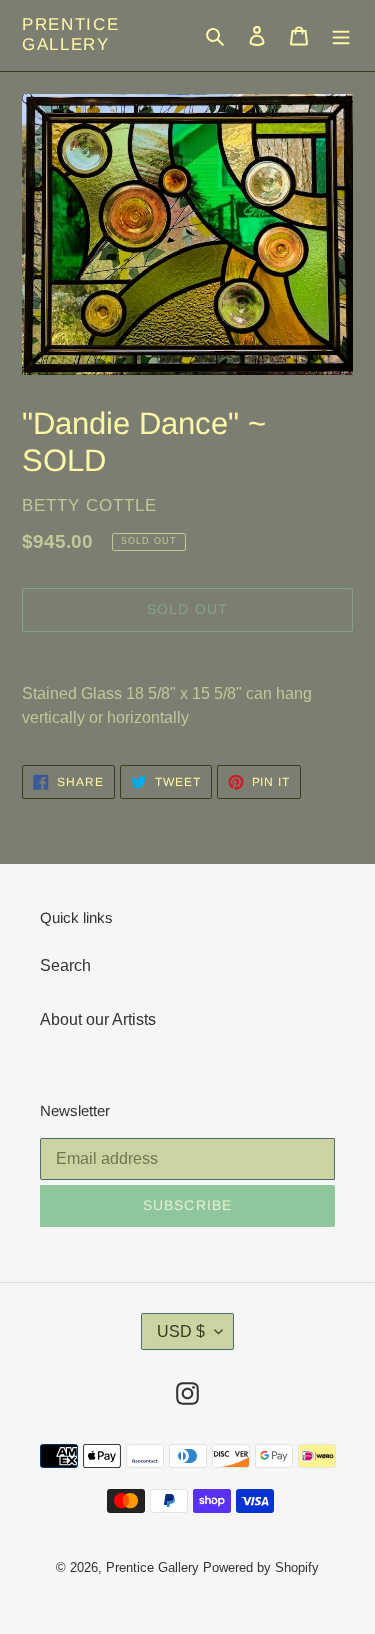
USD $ (181, 1331)
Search (65, 965)
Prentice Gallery (71, 34)
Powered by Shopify (261, 1567)
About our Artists (98, 1019)
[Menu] (341, 35)
